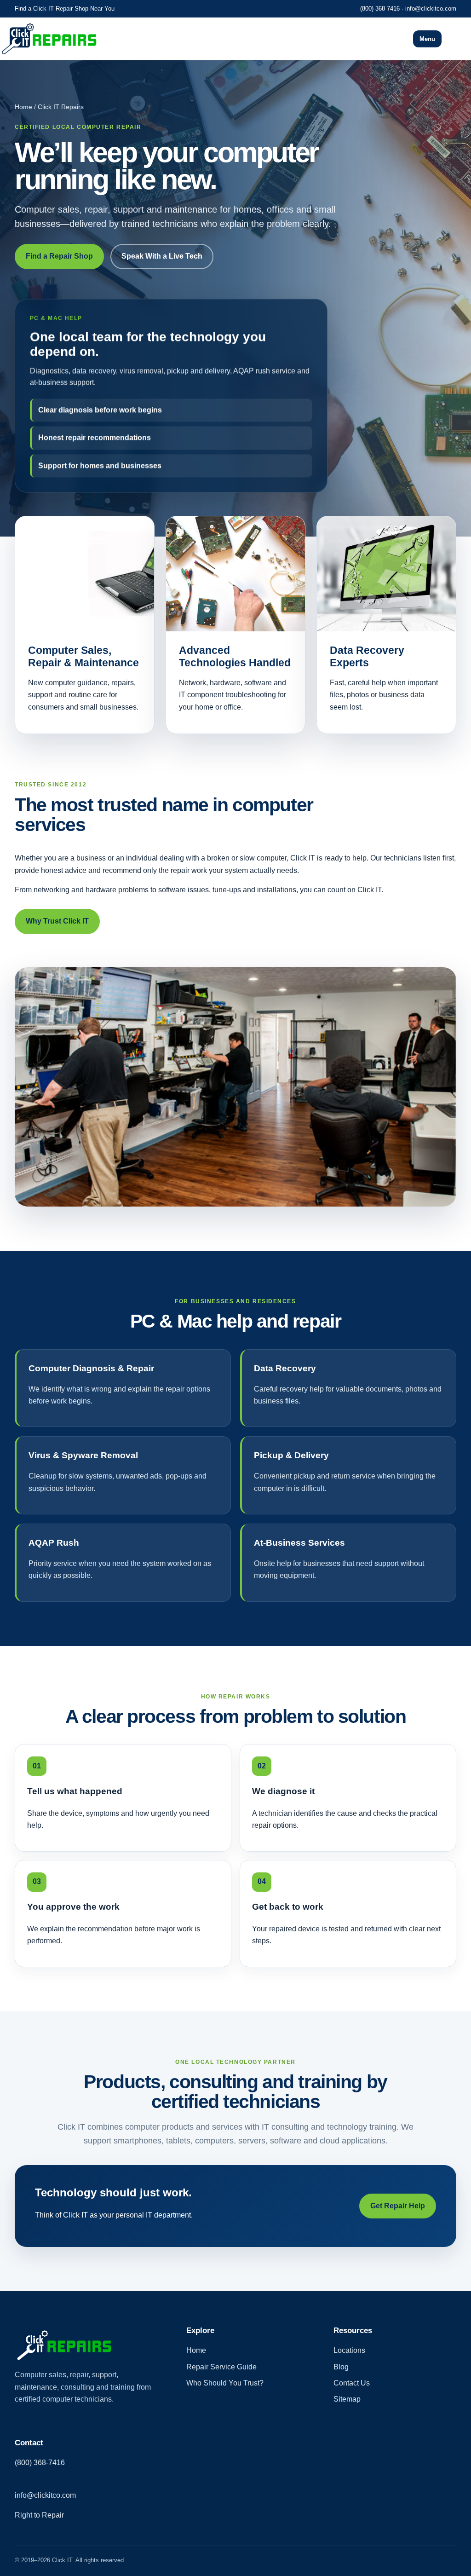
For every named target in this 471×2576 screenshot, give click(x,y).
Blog (341, 2367)
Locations (349, 2350)
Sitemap (347, 2399)
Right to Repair (39, 2515)
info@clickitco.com (431, 9)
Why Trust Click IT (57, 921)
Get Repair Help (398, 2206)
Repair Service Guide (221, 2367)
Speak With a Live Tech (162, 256)
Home (196, 2350)
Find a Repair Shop (59, 256)
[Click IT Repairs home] (130, 39)
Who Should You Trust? (225, 2383)
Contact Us (352, 2383)
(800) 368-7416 (380, 9)
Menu (427, 39)
